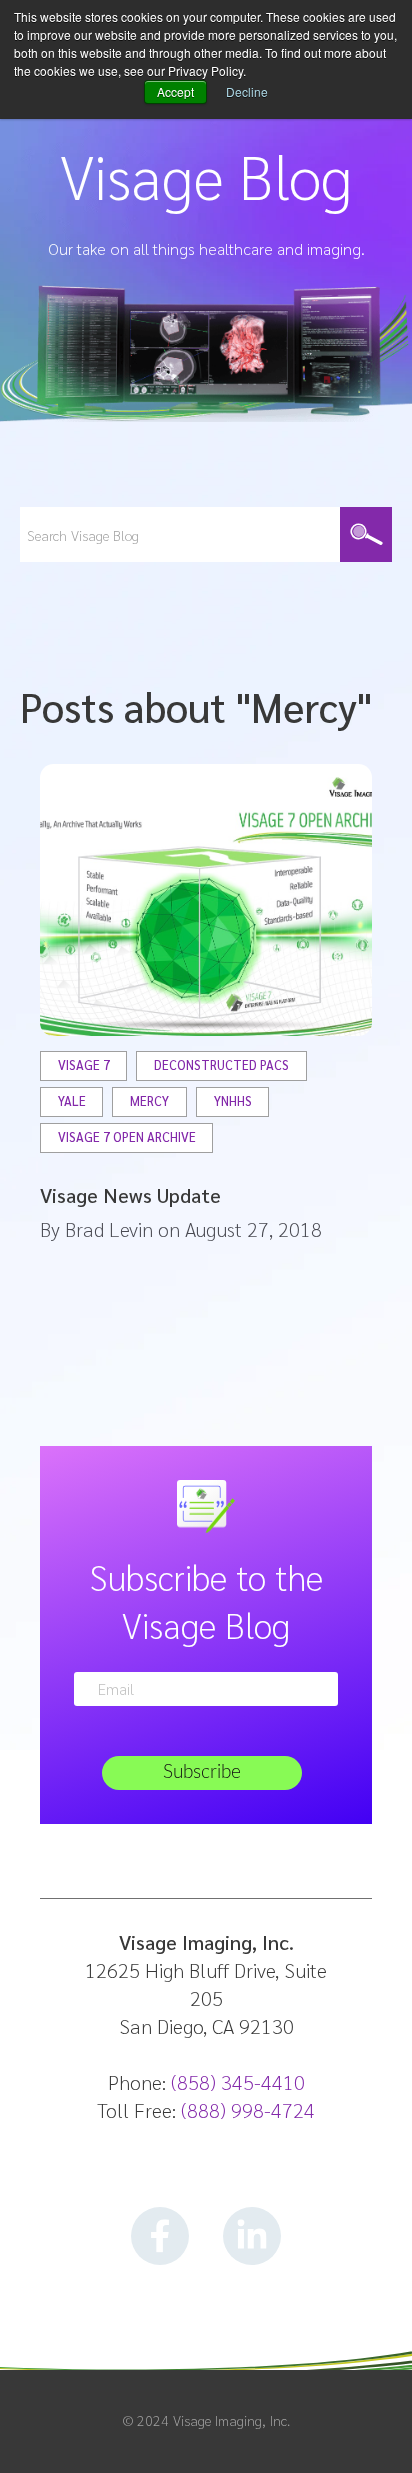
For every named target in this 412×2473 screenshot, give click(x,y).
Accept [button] (175, 91)
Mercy (149, 1101)
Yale (72, 1101)
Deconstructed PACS (221, 1065)
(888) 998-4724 (248, 2110)
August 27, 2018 (253, 1229)
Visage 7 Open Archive (127, 1137)
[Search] (366, 534)
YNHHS (233, 1101)
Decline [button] (247, 91)
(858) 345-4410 (238, 2082)
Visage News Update (130, 1195)
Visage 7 (84, 1065)
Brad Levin (109, 1229)
